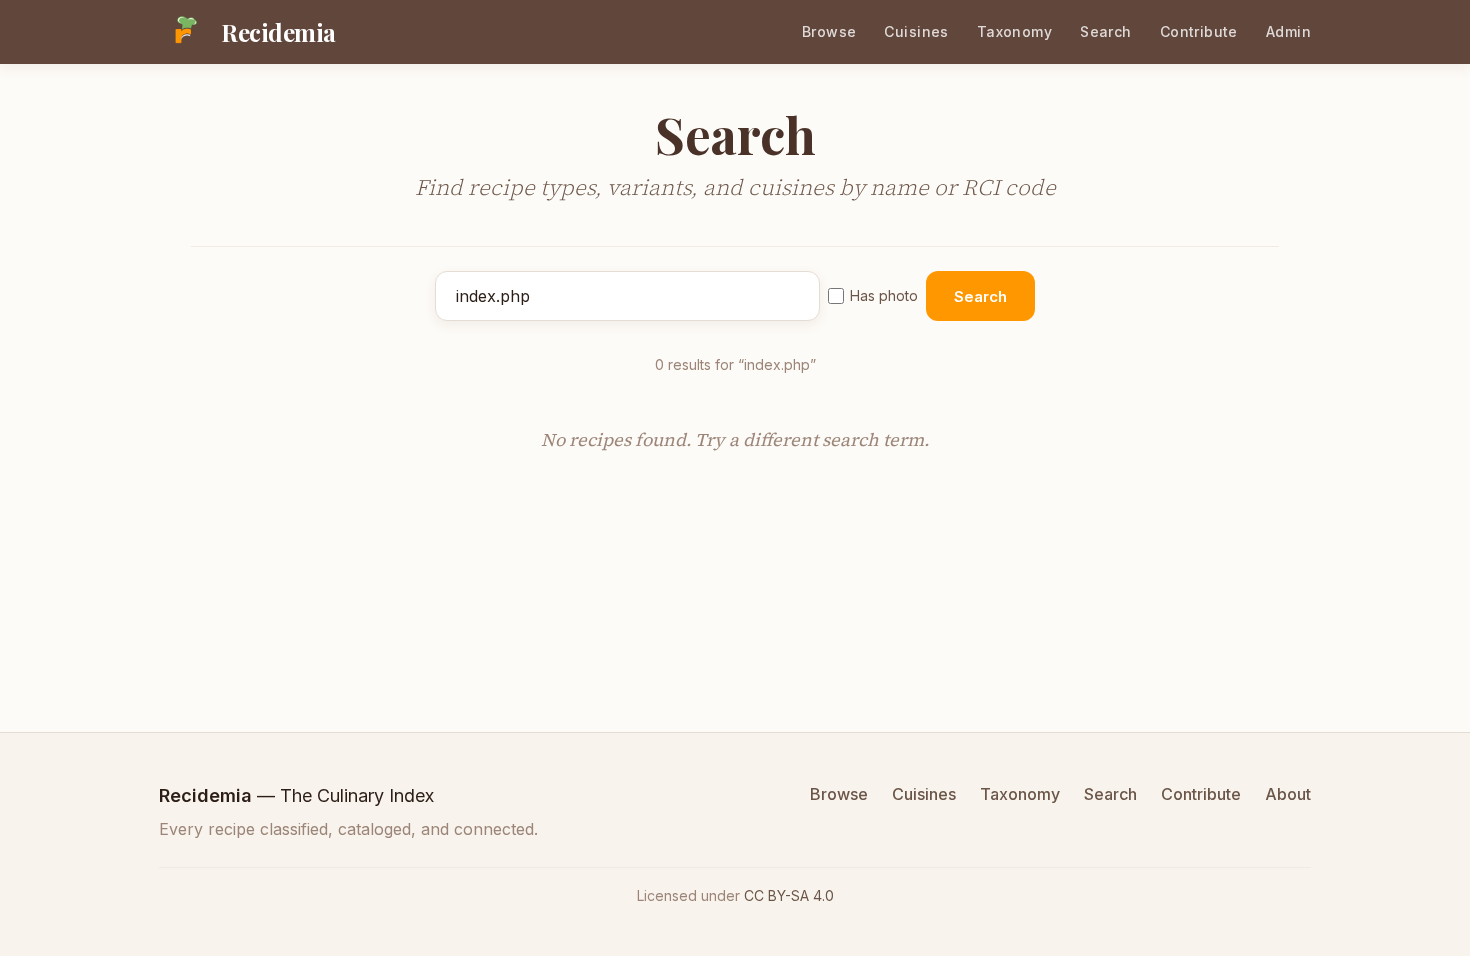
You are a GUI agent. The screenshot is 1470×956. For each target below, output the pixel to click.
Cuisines (916, 31)
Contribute (1199, 31)
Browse (829, 31)
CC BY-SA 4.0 (789, 895)
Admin (1288, 31)
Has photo (884, 295)
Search (1106, 31)
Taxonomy (1014, 31)
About (1288, 794)
